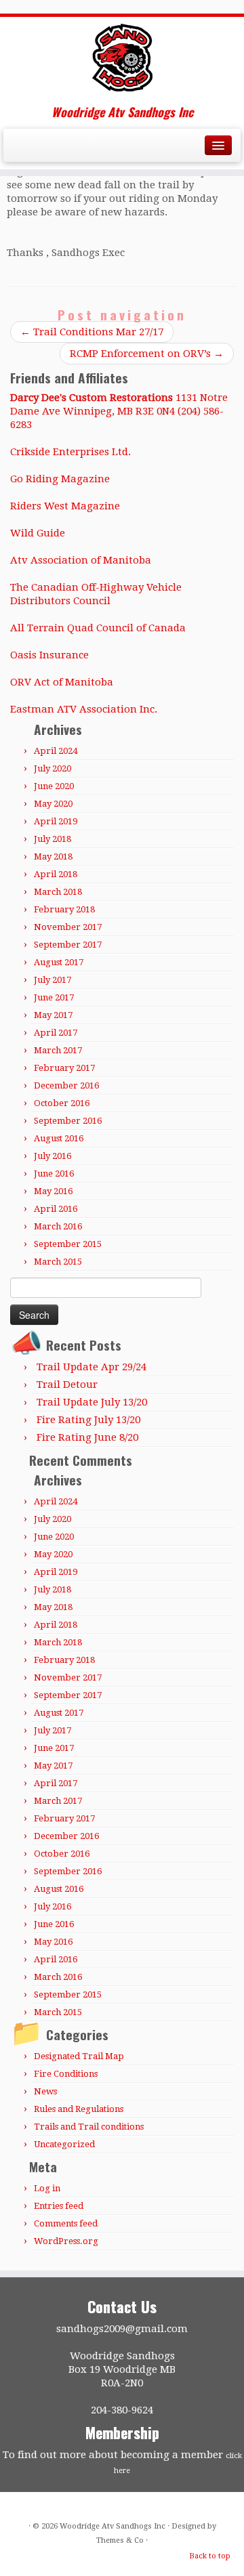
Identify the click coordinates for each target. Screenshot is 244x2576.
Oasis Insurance (49, 655)
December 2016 (66, 1085)
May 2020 (53, 804)
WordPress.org (66, 2241)
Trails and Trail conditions (89, 2127)
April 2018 (56, 874)
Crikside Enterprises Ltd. (70, 452)
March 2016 (58, 1226)
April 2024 (56, 751)
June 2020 (54, 786)
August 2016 (59, 1138)
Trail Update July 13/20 (92, 1402)
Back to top (210, 2556)
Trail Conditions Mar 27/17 (92, 332)
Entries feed (59, 2206)
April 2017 (56, 1033)
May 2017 (53, 1015)
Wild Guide (38, 533)
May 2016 (53, 1191)
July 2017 (53, 980)
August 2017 (59, 962)
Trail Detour (67, 1385)
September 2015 (68, 1244)
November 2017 (68, 927)
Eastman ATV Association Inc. (84, 709)
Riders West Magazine (65, 506)
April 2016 (56, 1209)
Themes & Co (120, 2540)
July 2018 (53, 839)
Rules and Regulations (79, 2109)
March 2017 (58, 1050)
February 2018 (64, 909)
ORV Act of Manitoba (62, 682)
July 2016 (53, 1156)
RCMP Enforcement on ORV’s (147, 354)
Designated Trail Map (79, 2056)
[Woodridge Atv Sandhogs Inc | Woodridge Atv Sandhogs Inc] (122, 58)
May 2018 (53, 857)
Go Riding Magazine (60, 479)
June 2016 (54, 1174)
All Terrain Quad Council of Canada (98, 628)
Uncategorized (64, 2144)
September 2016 (68, 1121)
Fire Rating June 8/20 (87, 1437)
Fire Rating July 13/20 (88, 1420)
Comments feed (66, 2223)
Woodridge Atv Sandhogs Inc (113, 2526)
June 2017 (54, 997)
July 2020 (53, 768)
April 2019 (56, 821)
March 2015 (58, 1262)
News (45, 2091)
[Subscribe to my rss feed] (15, 150)
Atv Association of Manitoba (81, 560)
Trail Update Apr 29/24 (91, 1367)
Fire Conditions (66, 2074)
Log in (47, 2188)
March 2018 (58, 892)
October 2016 (62, 1103)
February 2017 (64, 1068)
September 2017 (68, 945)
